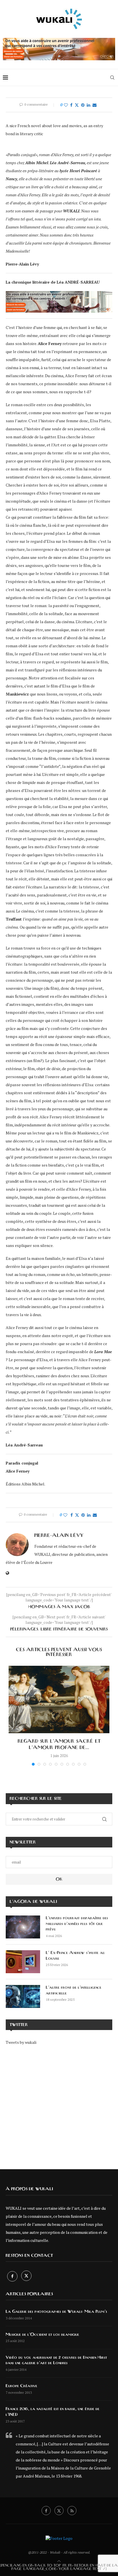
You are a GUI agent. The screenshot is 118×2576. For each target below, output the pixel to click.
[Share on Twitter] (77, 105)
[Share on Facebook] (71, 105)
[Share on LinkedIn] (88, 105)
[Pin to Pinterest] (83, 105)
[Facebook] (13, 2276)
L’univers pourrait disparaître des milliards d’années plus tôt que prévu (77, 1924)
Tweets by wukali (21, 2042)
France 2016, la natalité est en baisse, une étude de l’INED (53, 2412)
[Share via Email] (95, 105)
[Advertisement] (59, 2103)
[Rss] (72, 2511)
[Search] (112, 78)
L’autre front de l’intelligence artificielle (74, 1990)
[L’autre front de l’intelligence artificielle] (23, 1996)
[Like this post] (66, 105)
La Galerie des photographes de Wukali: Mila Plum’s (56, 2312)
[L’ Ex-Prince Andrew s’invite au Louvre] (23, 1962)
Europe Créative (21, 2386)
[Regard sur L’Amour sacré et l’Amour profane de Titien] (59, 1699)
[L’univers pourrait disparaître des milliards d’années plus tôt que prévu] (23, 1927)
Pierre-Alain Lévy (59, 1535)
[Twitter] (26, 2276)
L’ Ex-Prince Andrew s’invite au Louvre (75, 1956)
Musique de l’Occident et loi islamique (42, 2335)
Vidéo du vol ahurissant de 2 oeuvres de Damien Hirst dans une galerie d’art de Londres (56, 2360)
